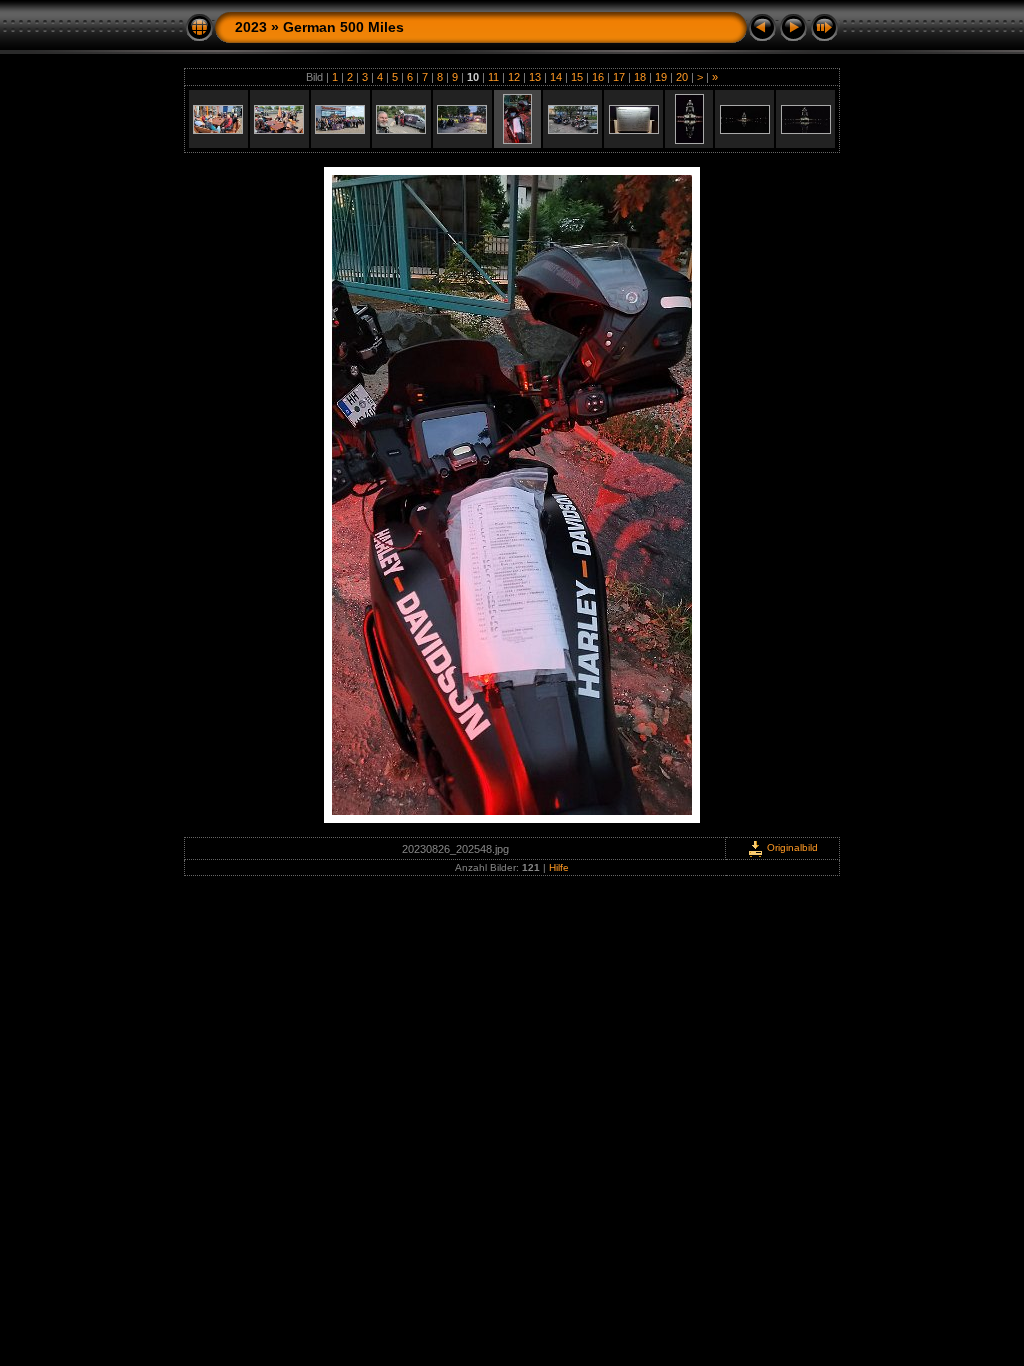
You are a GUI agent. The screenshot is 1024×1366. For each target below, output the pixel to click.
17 (619, 77)
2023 (251, 27)
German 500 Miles (343, 27)
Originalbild (791, 847)
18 (640, 77)
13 (535, 77)
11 (493, 77)
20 (682, 77)
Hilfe (559, 867)
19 (661, 77)
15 (577, 77)
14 (556, 77)
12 (514, 77)
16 (598, 77)
